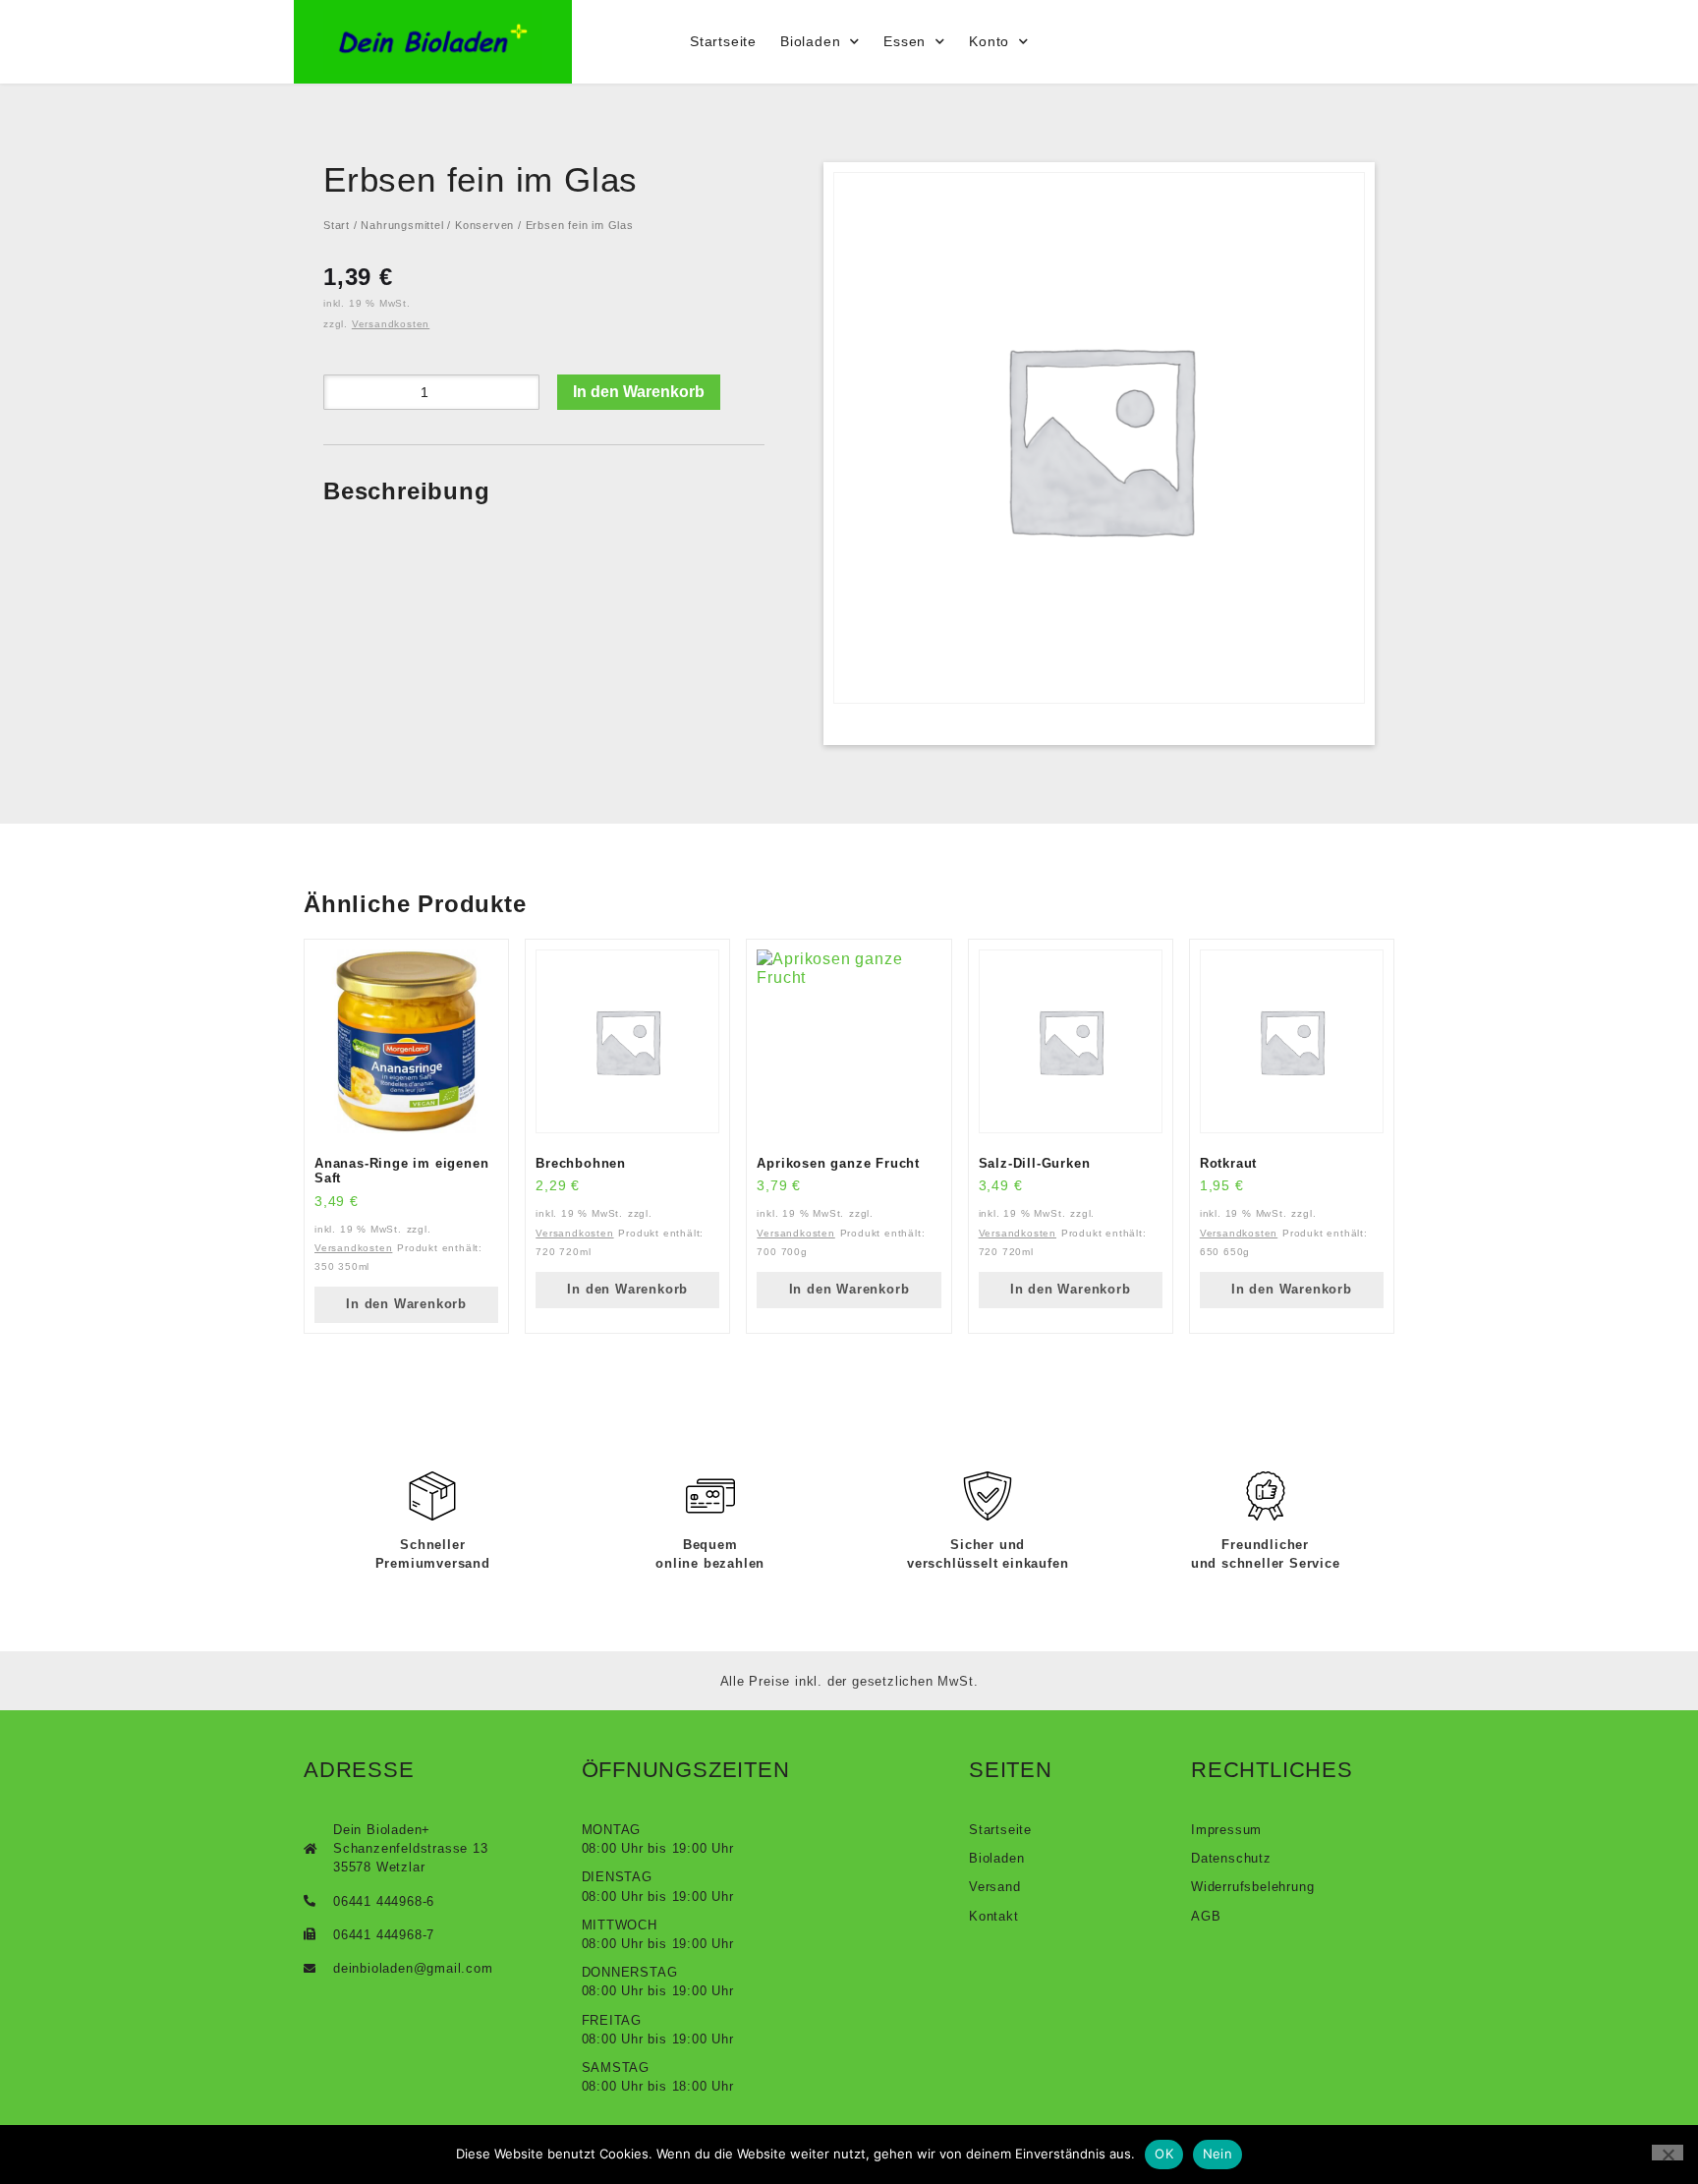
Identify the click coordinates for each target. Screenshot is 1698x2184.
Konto (989, 41)
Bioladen (810, 41)
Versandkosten (391, 324)
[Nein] (1668, 2153)
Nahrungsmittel (402, 225)
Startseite (723, 41)
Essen (905, 41)
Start (337, 225)
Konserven (484, 225)
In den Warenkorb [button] (406, 1304)
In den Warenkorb (639, 392)
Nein (1217, 2154)
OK (1164, 2154)
